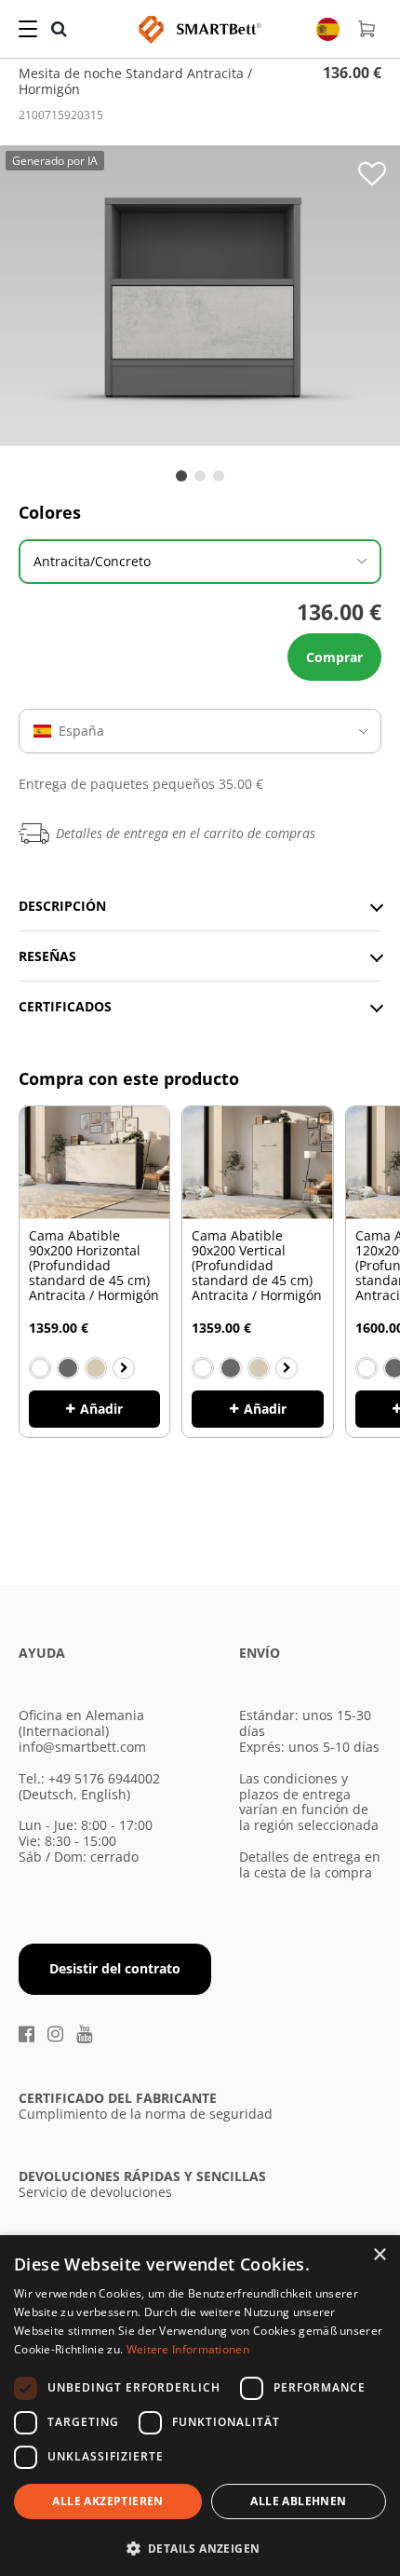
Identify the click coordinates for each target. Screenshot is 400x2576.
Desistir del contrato (115, 1968)
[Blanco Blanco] (40, 1368)
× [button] (379, 2255)
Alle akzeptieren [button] (107, 2501)
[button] (200, 2547)
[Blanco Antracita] (68, 1368)
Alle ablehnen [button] (298, 2501)
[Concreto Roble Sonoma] (96, 1368)
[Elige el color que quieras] (124, 1368)
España (81, 731)
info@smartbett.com (82, 1747)
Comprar (334, 657)
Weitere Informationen (188, 2349)
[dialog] (200, 2406)
